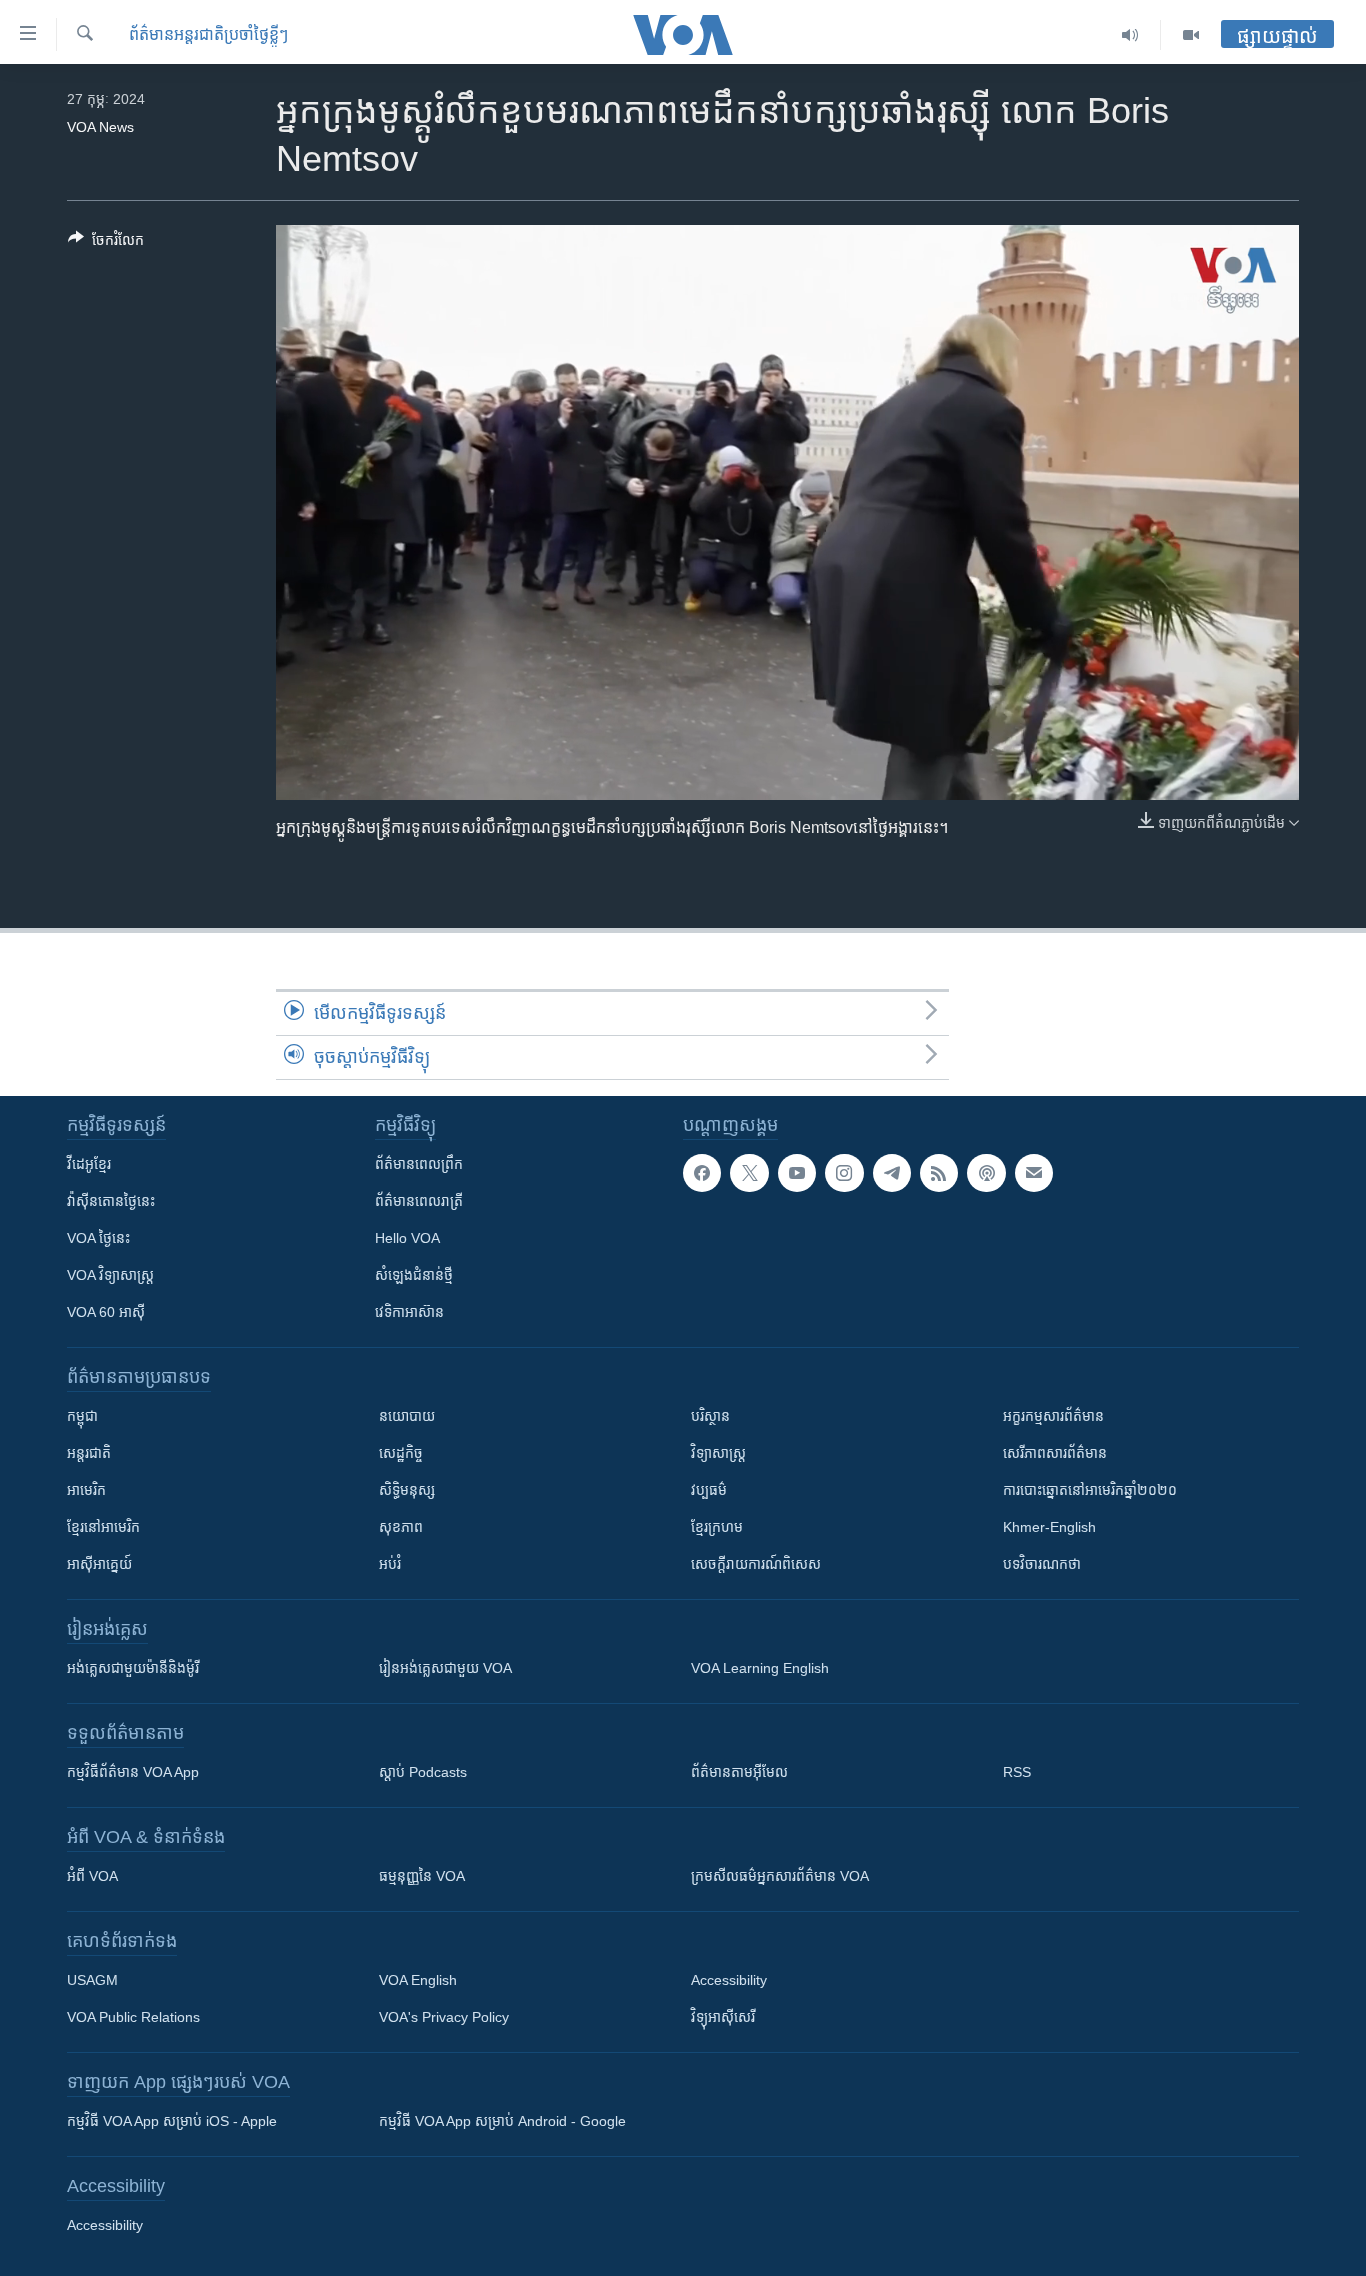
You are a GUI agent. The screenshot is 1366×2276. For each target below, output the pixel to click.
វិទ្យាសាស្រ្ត (718, 1453)
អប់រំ (390, 1564)
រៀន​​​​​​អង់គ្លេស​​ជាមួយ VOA (445, 1668)
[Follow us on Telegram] (892, 1173)
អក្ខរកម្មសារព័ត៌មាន (1053, 1416)
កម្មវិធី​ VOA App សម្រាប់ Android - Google (502, 2121)
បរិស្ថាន (710, 1416)
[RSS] (939, 1173)
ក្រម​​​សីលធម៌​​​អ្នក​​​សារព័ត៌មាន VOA (780, 1876)
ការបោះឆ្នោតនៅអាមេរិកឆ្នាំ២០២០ (1090, 1490)
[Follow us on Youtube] (797, 1173)
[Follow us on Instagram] (844, 1173)
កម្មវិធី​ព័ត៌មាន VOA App (133, 1772)
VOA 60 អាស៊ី (106, 1312)
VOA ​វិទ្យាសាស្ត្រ (110, 1275)
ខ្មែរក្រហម (717, 1527)
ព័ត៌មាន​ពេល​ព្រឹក (419, 1164)
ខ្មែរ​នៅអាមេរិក (103, 1527)
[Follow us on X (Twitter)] (749, 1173)
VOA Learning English (760, 1668)
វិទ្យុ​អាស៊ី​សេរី (723, 2017)
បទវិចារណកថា (1042, 1564)
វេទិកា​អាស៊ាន (409, 1312)
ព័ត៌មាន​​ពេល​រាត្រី (419, 1201)
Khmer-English (1049, 1527)
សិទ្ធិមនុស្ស (407, 1490)
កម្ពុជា (82, 1416)
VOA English (418, 1980)
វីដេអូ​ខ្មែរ (89, 1164)
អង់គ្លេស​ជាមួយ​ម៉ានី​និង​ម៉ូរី (133, 1668)
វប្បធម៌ (709, 1490)
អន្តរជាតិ (89, 1453)
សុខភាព (401, 1527)
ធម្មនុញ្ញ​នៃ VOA (422, 1876)
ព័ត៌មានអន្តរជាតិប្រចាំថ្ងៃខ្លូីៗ (208, 34)
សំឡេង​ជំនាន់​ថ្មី (414, 1275)
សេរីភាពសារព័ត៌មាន (1055, 1453)
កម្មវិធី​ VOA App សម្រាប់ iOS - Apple (172, 2121)
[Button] (106, 243)
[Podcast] (986, 1173)
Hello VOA (407, 1238)
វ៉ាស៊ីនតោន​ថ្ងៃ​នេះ (111, 1201)
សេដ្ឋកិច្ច (401, 1453)
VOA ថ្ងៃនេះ (98, 1238)
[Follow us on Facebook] (702, 1173)
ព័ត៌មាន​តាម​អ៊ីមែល (739, 1772)
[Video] (1191, 35)
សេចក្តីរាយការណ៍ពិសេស (756, 1564)
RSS (1017, 1772)
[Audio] (1130, 35)
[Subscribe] (1034, 1173)
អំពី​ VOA (92, 1876)
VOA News (100, 127)
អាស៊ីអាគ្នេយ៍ (99, 1564)
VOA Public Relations (133, 2017)
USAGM (92, 1980)
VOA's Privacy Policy (444, 2017)
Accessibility (729, 1980)
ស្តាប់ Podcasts (423, 1772)
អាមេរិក (86, 1490)
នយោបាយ (407, 1416)
